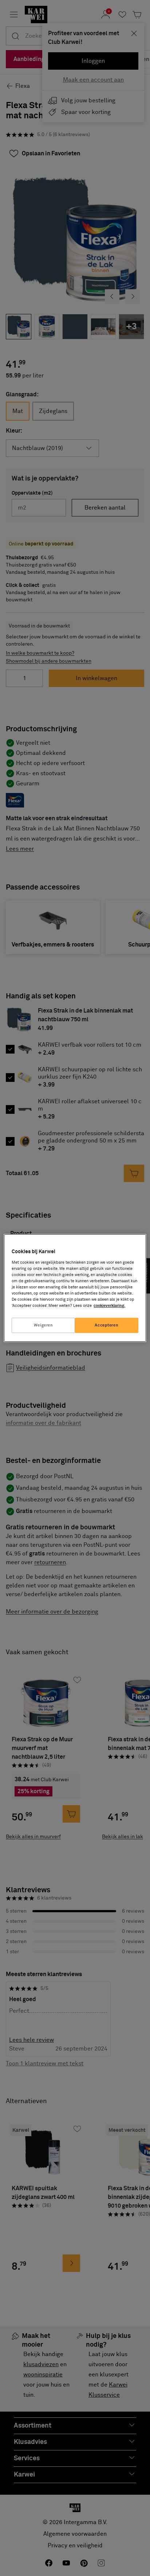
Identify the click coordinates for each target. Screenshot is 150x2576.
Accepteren (106, 1325)
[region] (75, 1288)
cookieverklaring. (109, 1306)
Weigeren (44, 1325)
